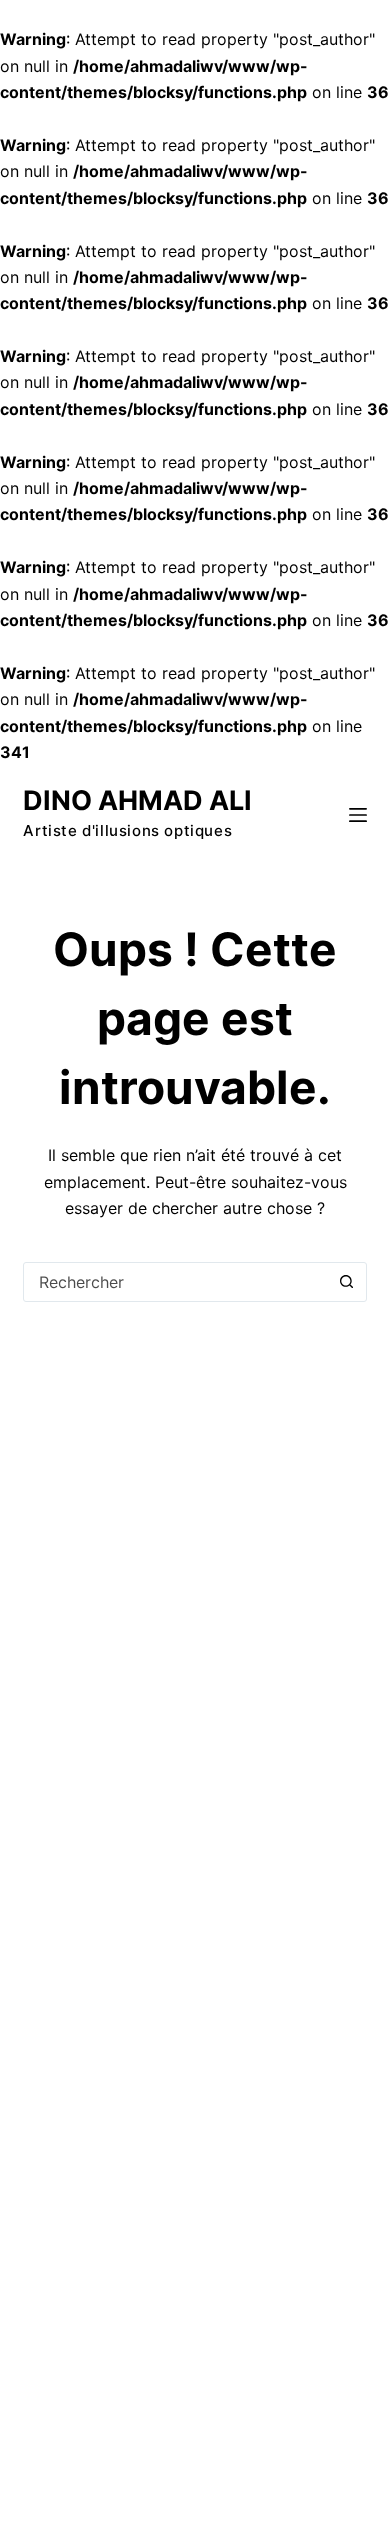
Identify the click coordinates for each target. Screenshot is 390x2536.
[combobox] (175, 1282)
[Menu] (358, 815)
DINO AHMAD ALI (137, 800)
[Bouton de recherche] (347, 1282)
